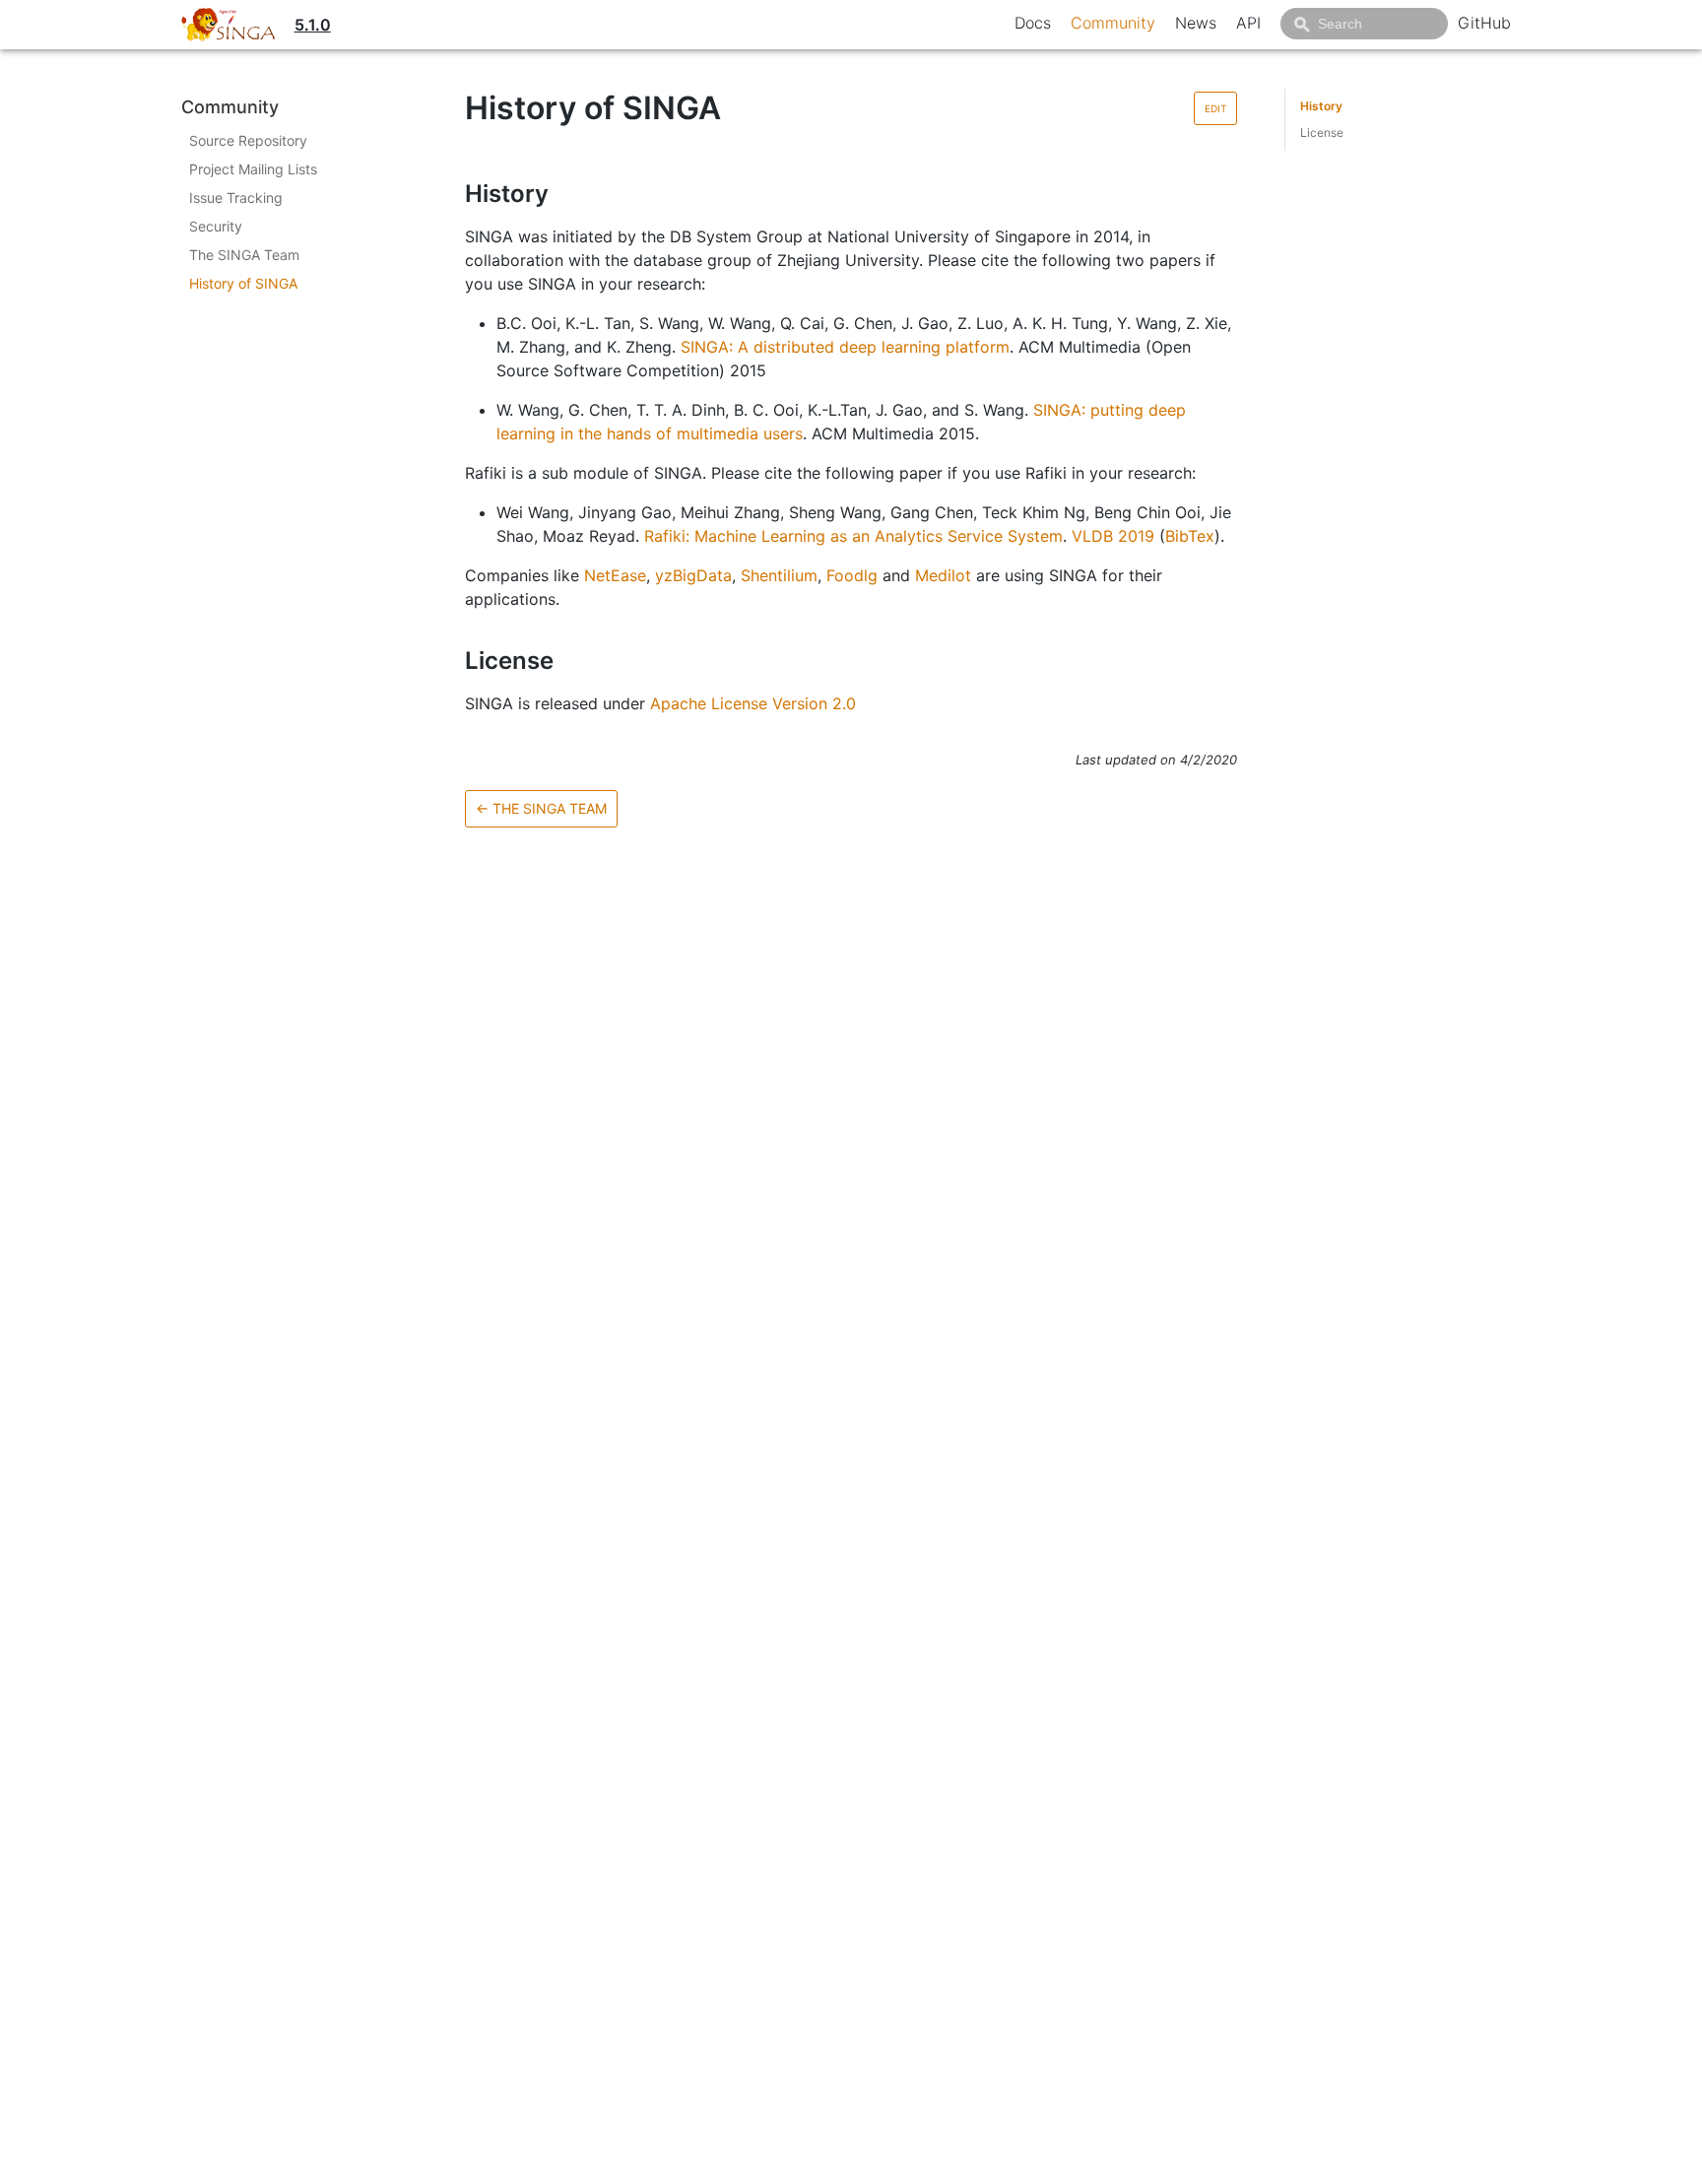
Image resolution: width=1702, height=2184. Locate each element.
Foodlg (852, 575)
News (1196, 23)
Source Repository (248, 140)
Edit (1215, 108)
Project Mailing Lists (253, 169)
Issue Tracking (236, 198)
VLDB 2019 (1113, 536)
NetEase (615, 575)
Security (216, 226)
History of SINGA (243, 283)
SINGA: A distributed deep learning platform (845, 347)
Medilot (943, 575)
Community (1113, 23)
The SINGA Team (244, 255)
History (1321, 106)
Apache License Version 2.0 (753, 703)
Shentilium (779, 575)
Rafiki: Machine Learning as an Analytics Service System (853, 536)
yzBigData (693, 575)
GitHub (1484, 23)
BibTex (1190, 536)
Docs (1033, 23)
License (1322, 132)
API (1248, 23)
